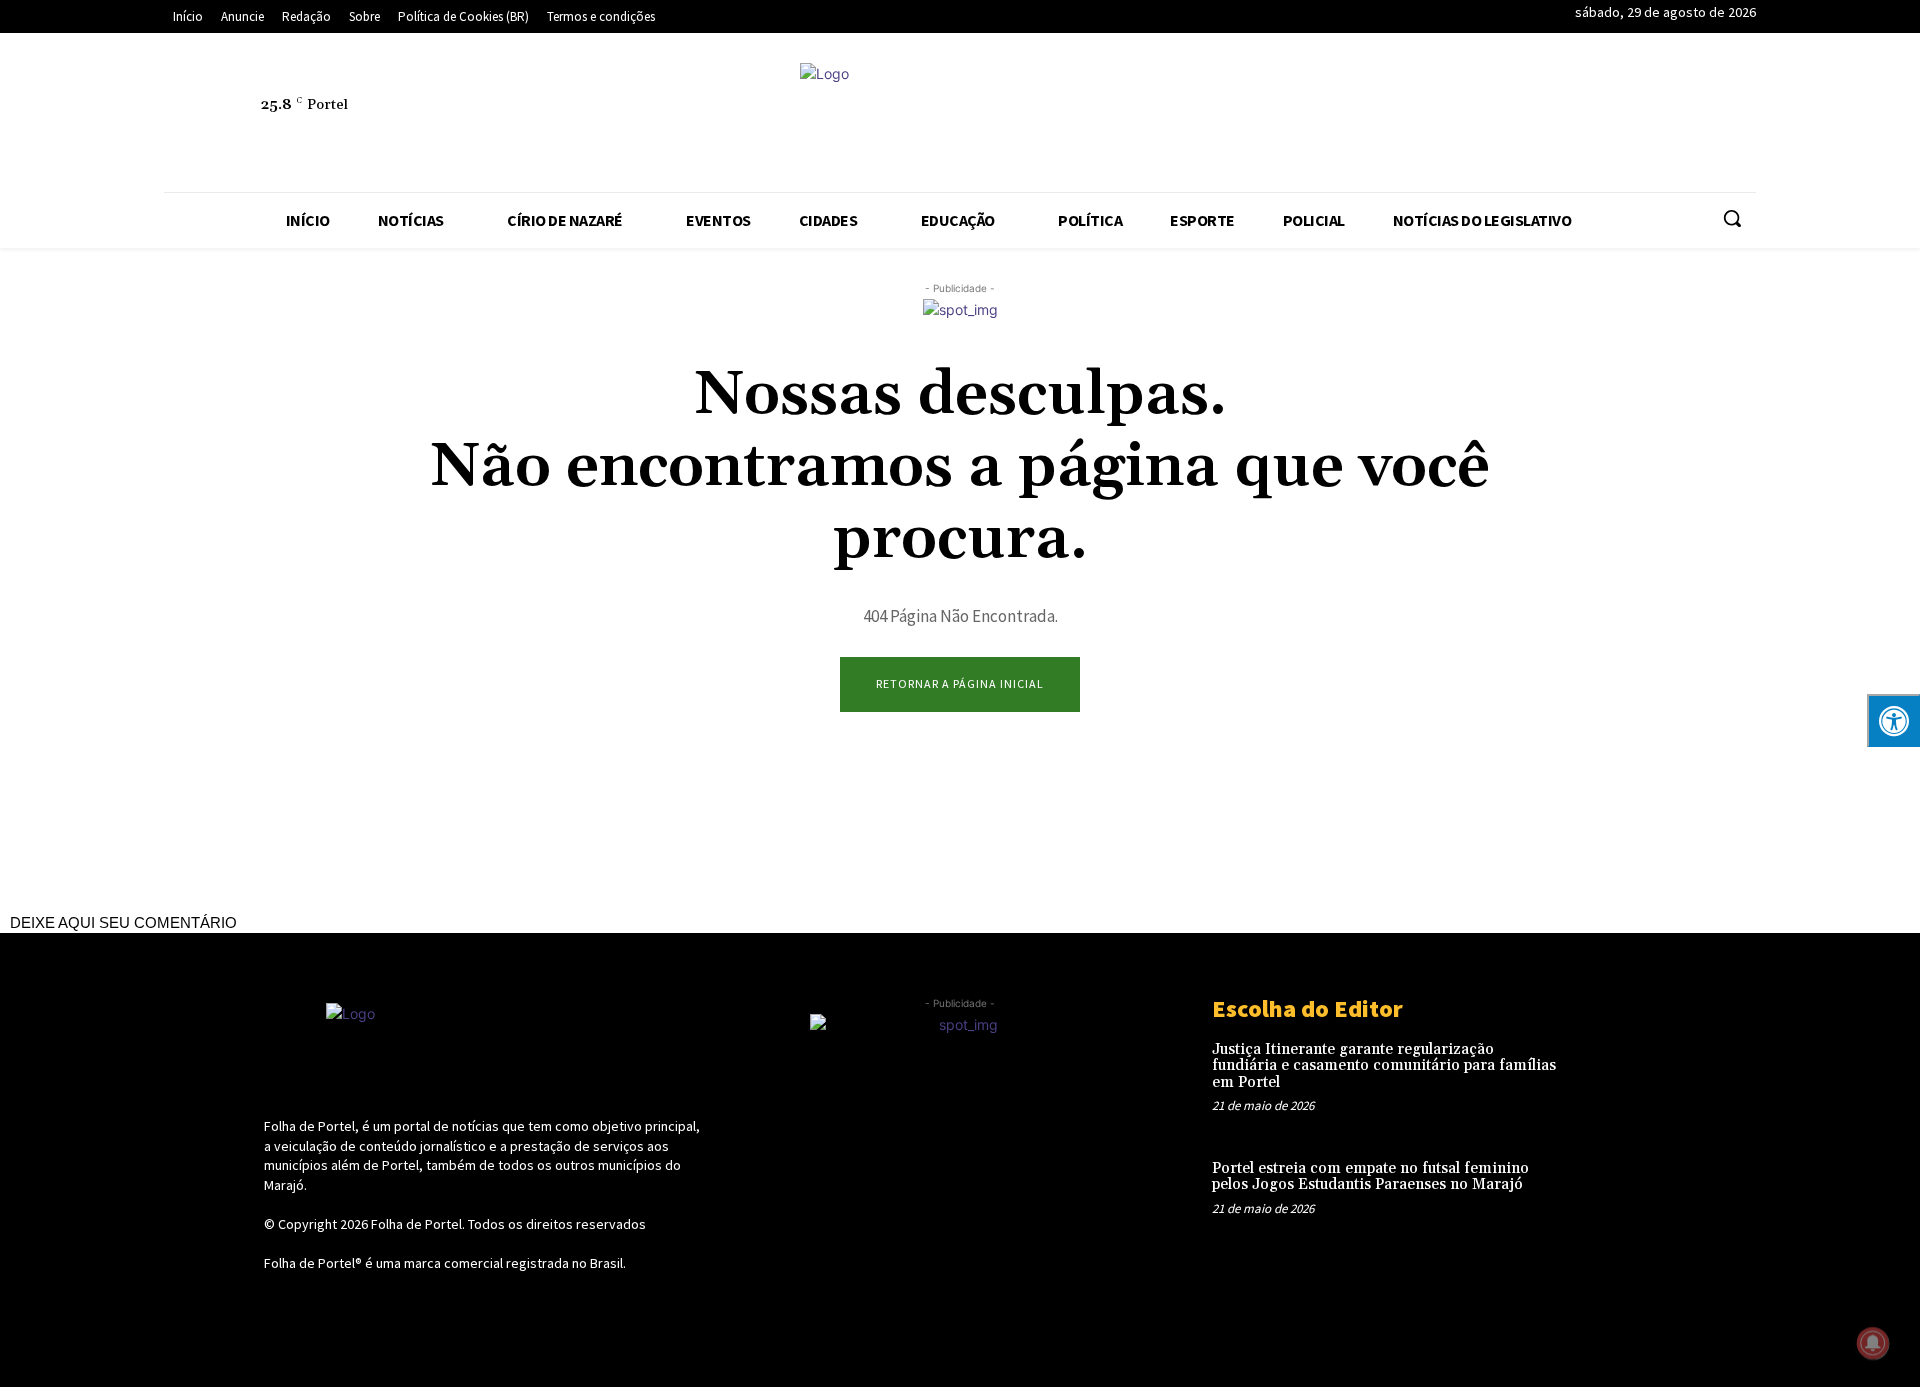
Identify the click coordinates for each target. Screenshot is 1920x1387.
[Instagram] (1457, 116)
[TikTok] (1595, 116)
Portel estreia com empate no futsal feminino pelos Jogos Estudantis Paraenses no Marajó (1370, 1177)
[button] (1732, 218)
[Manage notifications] (1873, 1343)
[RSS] (1503, 116)
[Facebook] (1411, 116)
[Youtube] (1733, 116)
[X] (1641, 116)
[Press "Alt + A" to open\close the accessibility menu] (1893, 720)
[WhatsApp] (1687, 116)
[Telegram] (1549, 116)
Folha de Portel (416, 1224)
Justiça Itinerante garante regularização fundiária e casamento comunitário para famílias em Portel (1384, 1066)
